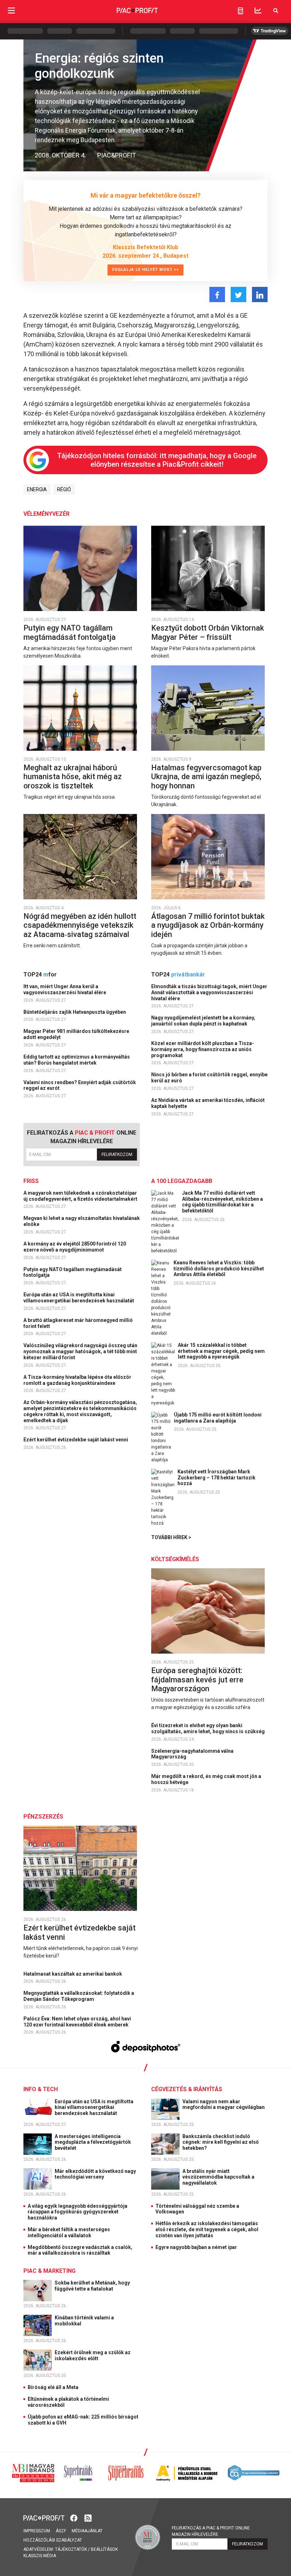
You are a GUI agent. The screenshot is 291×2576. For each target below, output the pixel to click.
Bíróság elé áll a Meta (53, 2387)
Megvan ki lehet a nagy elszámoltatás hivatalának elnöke (82, 1221)
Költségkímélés (175, 1559)
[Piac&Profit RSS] (88, 2517)
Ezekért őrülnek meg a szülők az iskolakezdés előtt (93, 2355)
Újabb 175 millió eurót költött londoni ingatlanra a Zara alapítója (218, 1418)
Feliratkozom (117, 1155)
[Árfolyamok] (258, 10)
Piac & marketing (50, 2271)
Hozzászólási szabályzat (53, 2540)
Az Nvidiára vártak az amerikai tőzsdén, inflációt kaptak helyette (208, 1103)
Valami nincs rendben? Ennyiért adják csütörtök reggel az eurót (80, 1085)
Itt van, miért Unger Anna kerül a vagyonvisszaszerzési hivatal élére (65, 989)
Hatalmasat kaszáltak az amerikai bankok (73, 1974)
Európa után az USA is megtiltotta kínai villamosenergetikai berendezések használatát (79, 1298)
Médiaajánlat (87, 2531)
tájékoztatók (71, 2549)
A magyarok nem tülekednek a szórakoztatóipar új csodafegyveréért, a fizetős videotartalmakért (81, 1196)
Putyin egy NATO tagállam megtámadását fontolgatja (70, 633)
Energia (37, 489)
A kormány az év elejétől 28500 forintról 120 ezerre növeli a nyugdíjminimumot (75, 1247)
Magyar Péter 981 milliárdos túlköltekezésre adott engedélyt (76, 1034)
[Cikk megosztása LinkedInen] (260, 294)
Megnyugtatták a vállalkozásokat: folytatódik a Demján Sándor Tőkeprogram (79, 1996)
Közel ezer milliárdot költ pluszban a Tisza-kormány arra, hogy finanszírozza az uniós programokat (203, 1049)
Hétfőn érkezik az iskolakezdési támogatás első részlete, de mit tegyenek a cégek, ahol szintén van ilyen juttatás (207, 2229)
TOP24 (40, 974)
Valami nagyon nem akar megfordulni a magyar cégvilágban (224, 2104)
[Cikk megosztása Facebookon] (217, 294)
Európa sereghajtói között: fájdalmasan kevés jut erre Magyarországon (197, 1680)
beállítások (104, 2549)
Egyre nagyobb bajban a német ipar (196, 2247)
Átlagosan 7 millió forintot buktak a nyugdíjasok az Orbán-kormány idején (208, 925)
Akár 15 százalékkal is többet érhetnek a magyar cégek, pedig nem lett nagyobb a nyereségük (221, 1351)
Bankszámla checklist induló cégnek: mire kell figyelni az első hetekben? (221, 2142)
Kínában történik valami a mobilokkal (84, 2321)
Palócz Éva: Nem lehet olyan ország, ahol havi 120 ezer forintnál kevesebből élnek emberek (77, 2022)
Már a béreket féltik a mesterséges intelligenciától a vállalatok (69, 2232)
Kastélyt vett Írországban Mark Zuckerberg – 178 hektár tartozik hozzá (216, 1478)
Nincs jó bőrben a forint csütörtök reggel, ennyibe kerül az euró (209, 1078)
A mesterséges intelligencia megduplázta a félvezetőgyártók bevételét (93, 2142)
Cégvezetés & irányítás (187, 2089)
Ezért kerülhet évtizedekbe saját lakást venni (76, 1440)
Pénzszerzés (43, 1817)
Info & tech (41, 2089)
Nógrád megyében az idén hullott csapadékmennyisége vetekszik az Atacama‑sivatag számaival (80, 925)
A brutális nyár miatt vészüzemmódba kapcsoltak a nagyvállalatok (218, 2177)
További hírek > (171, 1537)
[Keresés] (276, 10)
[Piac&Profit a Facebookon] (75, 2517)
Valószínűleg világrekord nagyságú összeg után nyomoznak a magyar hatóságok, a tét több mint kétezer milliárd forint (80, 1351)
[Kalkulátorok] (240, 11)
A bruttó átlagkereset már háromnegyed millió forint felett (78, 1323)
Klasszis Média (40, 2556)
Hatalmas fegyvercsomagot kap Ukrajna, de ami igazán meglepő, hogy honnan (206, 777)
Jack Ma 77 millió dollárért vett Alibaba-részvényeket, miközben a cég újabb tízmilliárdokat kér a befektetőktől (223, 1202)
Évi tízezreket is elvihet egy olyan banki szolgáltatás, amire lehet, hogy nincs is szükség (208, 1728)
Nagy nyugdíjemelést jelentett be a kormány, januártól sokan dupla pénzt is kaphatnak (203, 1021)
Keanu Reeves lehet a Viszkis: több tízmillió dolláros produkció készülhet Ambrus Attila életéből (219, 1269)
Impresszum (37, 2531)
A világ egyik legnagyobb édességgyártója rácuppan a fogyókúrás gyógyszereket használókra (78, 2212)
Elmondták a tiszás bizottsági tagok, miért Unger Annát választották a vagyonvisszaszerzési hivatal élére (209, 992)
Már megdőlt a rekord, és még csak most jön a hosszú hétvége (206, 1779)
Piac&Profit (117, 155)
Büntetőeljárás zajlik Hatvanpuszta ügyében (75, 1012)
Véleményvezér (46, 514)
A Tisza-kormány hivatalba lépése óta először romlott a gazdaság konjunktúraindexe (77, 1380)
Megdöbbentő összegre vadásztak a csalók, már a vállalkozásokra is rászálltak (80, 2250)
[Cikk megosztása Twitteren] (238, 294)
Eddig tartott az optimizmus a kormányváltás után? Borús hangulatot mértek (77, 1060)
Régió (64, 489)
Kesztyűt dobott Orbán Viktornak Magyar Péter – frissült (208, 633)
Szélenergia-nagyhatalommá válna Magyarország (192, 1754)
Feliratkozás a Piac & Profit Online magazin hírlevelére (211, 2531)
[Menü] (11, 10)
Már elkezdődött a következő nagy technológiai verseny (95, 2174)
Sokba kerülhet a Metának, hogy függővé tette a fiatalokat (92, 2286)
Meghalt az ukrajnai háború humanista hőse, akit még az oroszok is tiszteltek (73, 777)
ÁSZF (61, 2531)
